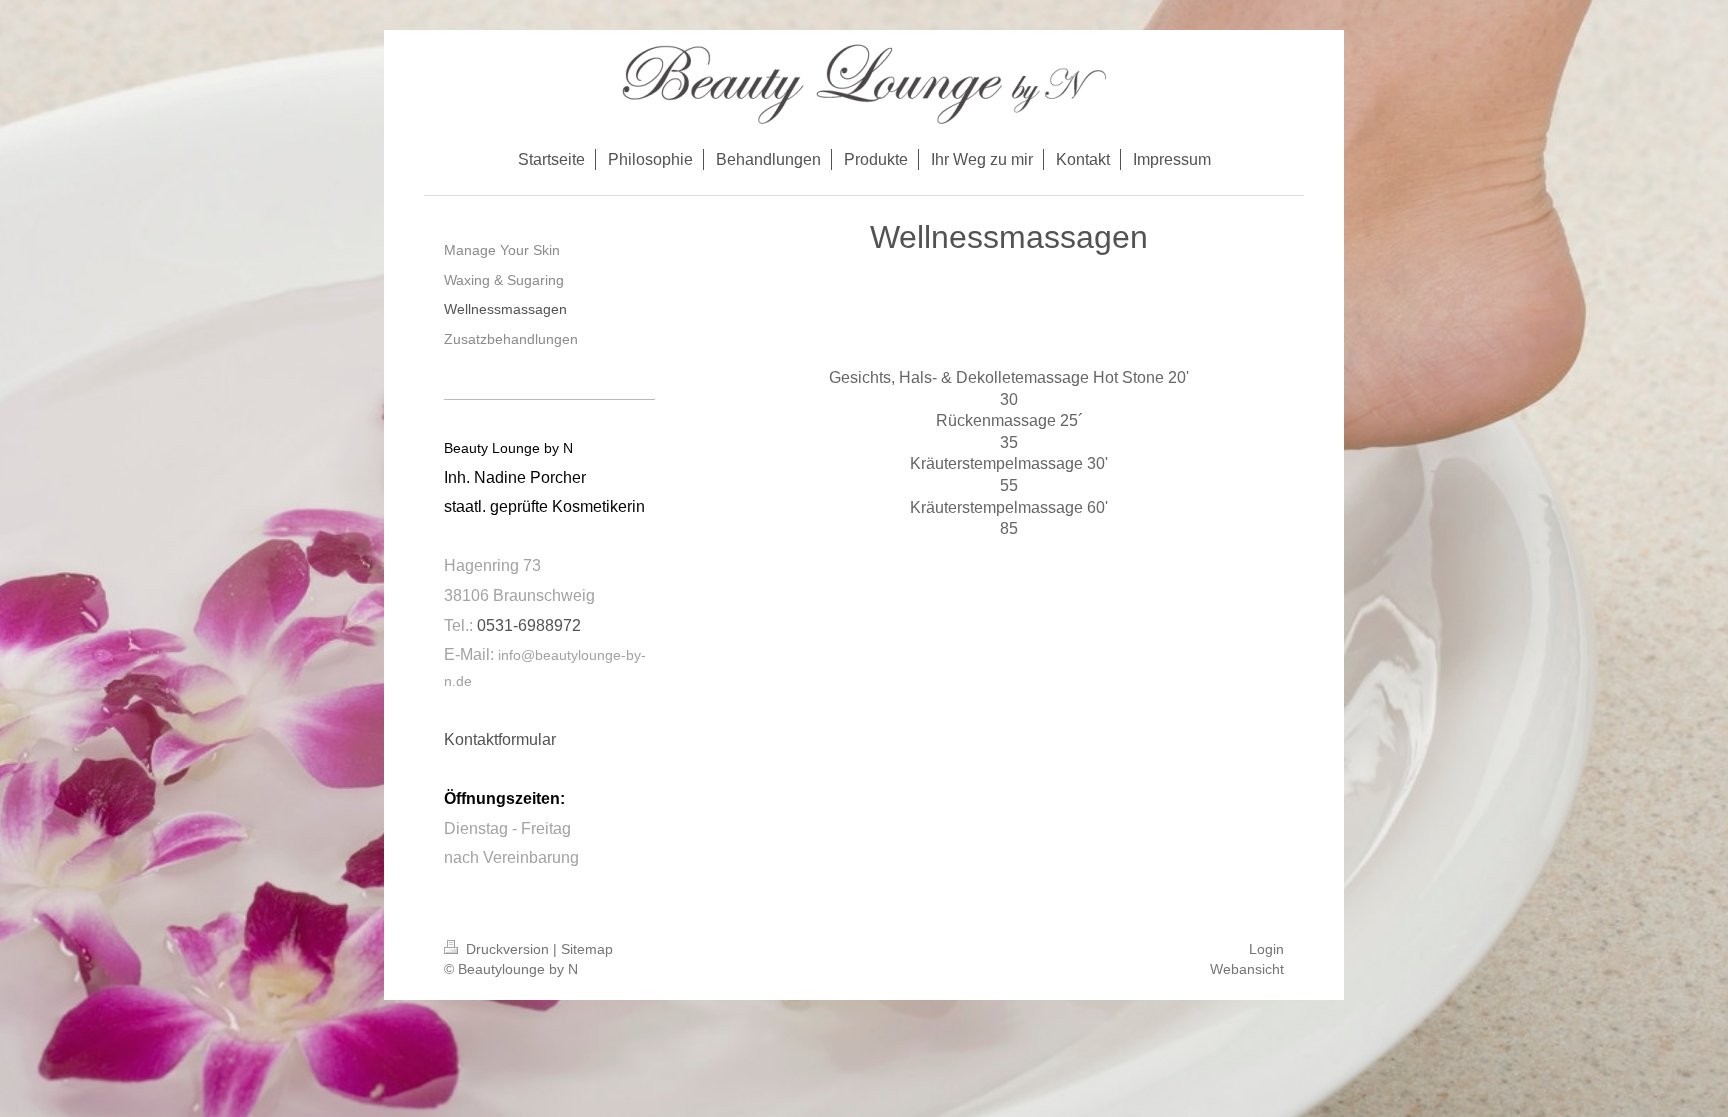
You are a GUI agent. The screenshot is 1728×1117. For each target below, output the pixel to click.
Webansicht (1247, 969)
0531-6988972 (529, 625)
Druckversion (507, 949)
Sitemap (587, 949)
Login (1266, 949)
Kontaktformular (500, 739)
